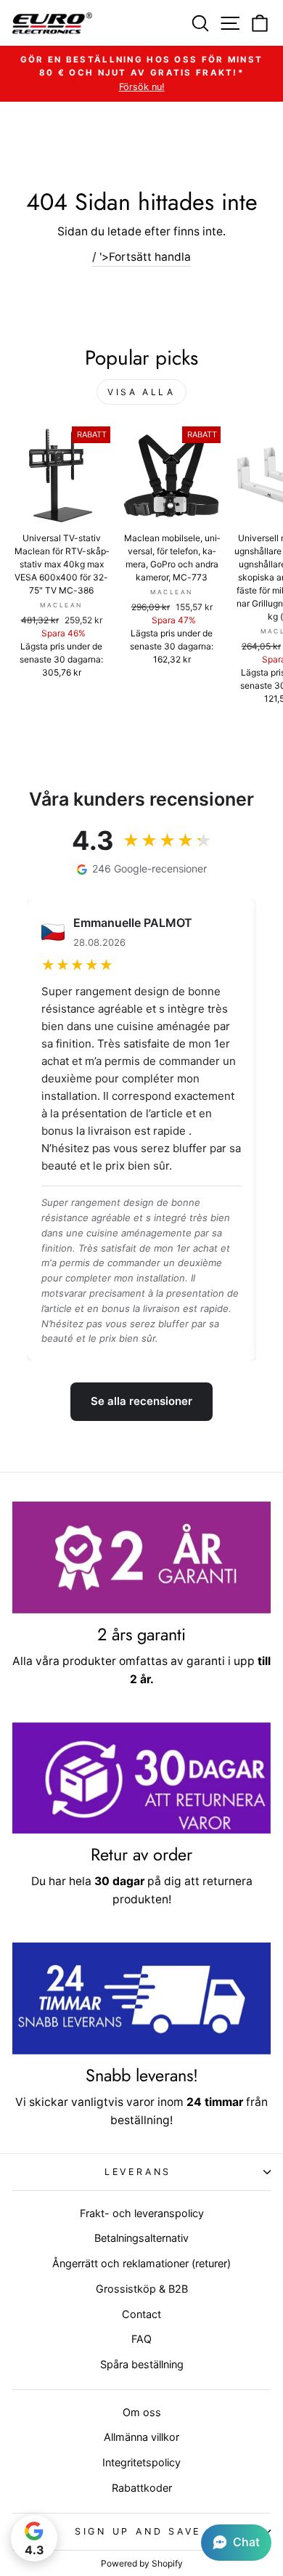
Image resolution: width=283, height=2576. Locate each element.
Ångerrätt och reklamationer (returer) (141, 2263)
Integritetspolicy (141, 2462)
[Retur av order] (141, 1778)
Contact (141, 2314)
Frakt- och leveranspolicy (142, 2213)
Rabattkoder (142, 2488)
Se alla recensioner (141, 1401)
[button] (236, 2543)
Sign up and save (138, 2531)
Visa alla (141, 392)
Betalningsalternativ (141, 2238)
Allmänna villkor (141, 2437)
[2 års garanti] (141, 1558)
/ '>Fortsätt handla (141, 257)
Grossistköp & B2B (142, 2289)
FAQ (141, 2339)
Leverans (138, 2172)
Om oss (142, 2412)
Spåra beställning (142, 2364)
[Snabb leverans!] (141, 1998)
